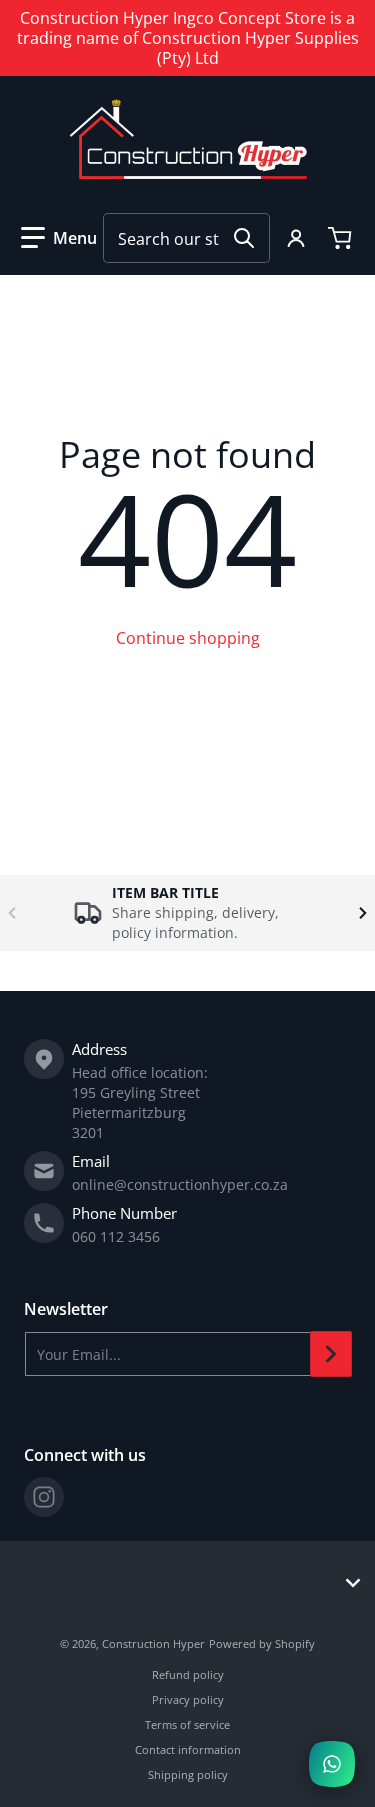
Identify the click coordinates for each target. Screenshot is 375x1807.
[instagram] (44, 1497)
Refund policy (188, 1674)
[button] (59, 238)
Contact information (188, 1749)
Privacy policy (188, 1699)
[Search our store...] (244, 238)
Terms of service (187, 1724)
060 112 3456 (116, 1236)
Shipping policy (188, 1774)
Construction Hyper (153, 1643)
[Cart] (342, 238)
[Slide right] (363, 913)
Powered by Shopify (262, 1643)
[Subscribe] (331, 1354)
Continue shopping (188, 638)
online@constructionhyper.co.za (180, 1184)
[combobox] (186, 238)
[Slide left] (12, 913)
